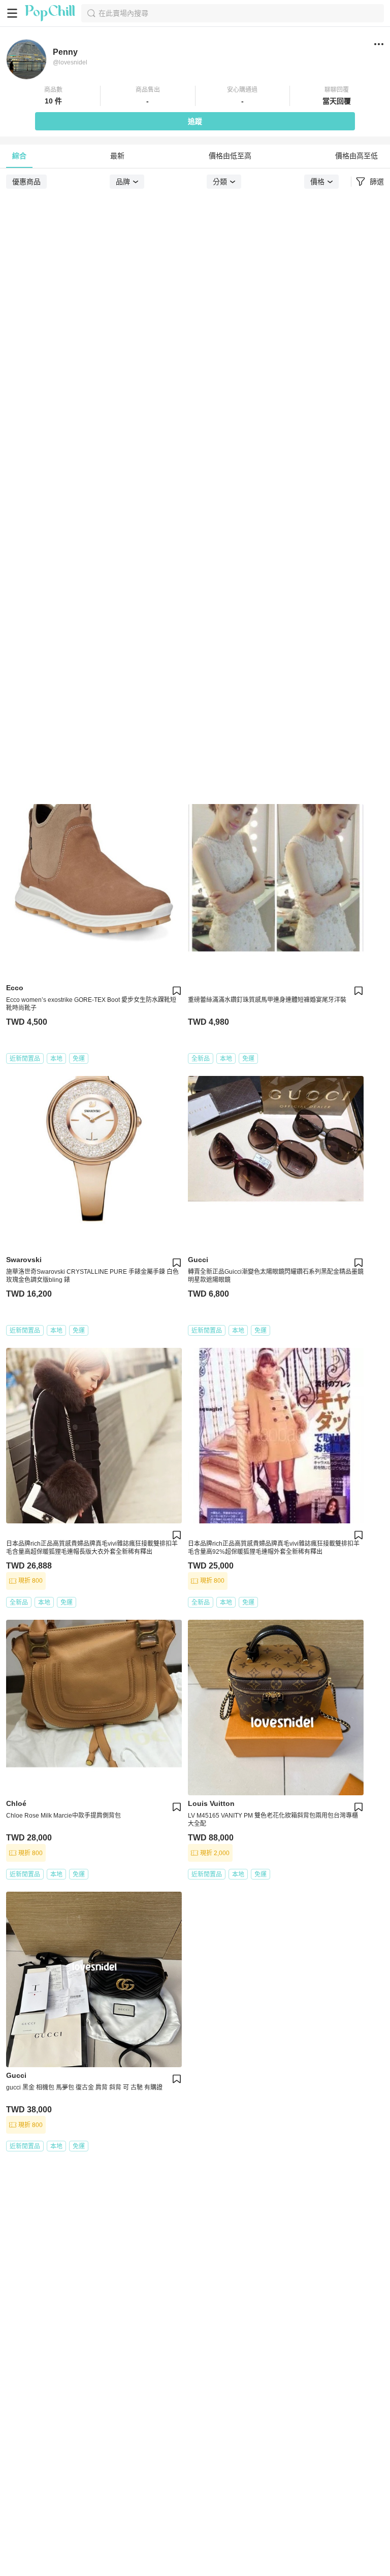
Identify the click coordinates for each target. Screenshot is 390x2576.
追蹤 (195, 121)
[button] (53, 96)
